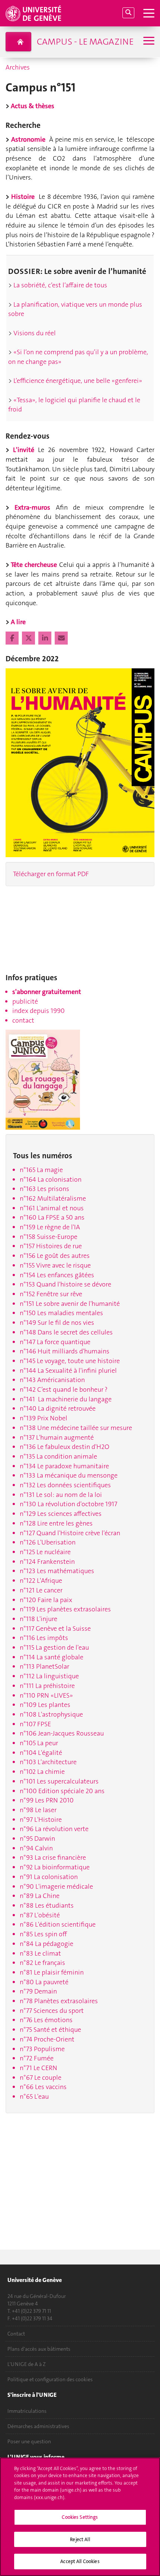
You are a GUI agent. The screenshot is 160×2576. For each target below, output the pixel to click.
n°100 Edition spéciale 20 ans (62, 1791)
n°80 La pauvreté (44, 1982)
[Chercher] (128, 13)
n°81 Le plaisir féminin (52, 1972)
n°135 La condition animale (58, 1456)
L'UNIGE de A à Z (27, 2364)
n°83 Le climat (40, 1953)
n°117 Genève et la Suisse (55, 1628)
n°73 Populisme (42, 2049)
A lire (18, 622)
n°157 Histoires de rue (51, 1246)
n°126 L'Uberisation (48, 1542)
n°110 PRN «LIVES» (46, 1695)
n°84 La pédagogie (47, 1944)
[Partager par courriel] (61, 638)
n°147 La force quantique (55, 1342)
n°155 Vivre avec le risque (55, 1265)
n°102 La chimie (42, 1772)
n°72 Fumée (37, 2058)
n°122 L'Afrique (41, 1581)
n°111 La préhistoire (47, 1686)
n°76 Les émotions (46, 2020)
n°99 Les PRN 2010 (47, 1800)
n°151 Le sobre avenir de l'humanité (70, 1304)
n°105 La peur (39, 1743)
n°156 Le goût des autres (55, 1256)
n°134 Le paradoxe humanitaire (64, 1466)
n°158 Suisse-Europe (49, 1237)
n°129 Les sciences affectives (61, 1514)
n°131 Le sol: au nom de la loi (61, 1495)
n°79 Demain (38, 1991)
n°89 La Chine (40, 1896)
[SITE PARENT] (18, 42)
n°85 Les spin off (43, 1934)
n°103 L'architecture (48, 1762)
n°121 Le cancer (41, 1590)
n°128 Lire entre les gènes (56, 1523)
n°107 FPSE (35, 1724)
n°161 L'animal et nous (52, 1208)
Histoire (25, 197)
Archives (18, 67)
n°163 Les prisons (44, 1189)
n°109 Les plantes (45, 1705)
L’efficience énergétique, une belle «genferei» (77, 381)
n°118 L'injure (39, 1619)
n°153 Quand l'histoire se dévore (65, 1284)
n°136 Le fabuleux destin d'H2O (65, 1447)
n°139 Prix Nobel (44, 1418)
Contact (16, 2334)
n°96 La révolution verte (54, 1829)
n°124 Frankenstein (47, 1562)
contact (23, 1020)
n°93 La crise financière (53, 1857)
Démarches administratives (38, 2426)
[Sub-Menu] (148, 41)
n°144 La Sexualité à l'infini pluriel (68, 1371)
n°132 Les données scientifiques (65, 1485)
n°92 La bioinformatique (55, 1867)
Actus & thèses (33, 106)
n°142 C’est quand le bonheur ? (64, 1389)
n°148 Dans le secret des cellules (66, 1332)
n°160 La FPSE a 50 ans (52, 1217)
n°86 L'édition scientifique (58, 1924)
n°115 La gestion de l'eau (54, 1647)
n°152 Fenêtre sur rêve (51, 1294)
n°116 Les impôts (44, 1638)
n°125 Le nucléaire (45, 1552)
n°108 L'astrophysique (51, 1714)
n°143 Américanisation (52, 1380)
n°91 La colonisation (49, 1877)
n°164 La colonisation (51, 1179)
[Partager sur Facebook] (13, 638)
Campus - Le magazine (85, 42)
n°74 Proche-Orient (47, 2039)
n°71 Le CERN (39, 2068)
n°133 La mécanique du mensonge (69, 1475)
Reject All (80, 2539)
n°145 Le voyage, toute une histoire (70, 1361)
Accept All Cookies (80, 2561)
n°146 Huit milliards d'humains (65, 1351)
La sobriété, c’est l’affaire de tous (60, 285)
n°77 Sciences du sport (52, 2011)
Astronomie (28, 139)
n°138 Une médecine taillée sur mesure (76, 1428)
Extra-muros (35, 507)
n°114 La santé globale (52, 1657)
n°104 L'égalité (41, 1753)
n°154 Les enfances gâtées (57, 1275)
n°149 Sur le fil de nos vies (57, 1323)
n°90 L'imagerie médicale (56, 1886)
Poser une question (29, 2441)
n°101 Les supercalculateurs (59, 1781)
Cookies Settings (80, 2517)
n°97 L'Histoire (41, 1820)
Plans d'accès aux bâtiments (39, 2349)
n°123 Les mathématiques (57, 1571)
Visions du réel (35, 333)
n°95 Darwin (37, 1839)
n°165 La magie (41, 1170)
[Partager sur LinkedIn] (46, 638)
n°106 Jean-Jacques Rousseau (62, 1733)
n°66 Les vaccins (43, 2087)
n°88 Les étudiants (47, 1905)
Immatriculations (27, 2411)
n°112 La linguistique (49, 1676)
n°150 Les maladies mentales (61, 1313)
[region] (80, 2517)
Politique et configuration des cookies (50, 2379)
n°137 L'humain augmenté (57, 1437)
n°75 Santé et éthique (50, 2030)
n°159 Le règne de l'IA (50, 1227)
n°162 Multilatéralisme (53, 1198)
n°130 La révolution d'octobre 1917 (68, 1504)
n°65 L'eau (34, 2096)
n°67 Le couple (41, 2078)
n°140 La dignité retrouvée (58, 1408)
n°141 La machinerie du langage (66, 1399)
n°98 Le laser (38, 1810)
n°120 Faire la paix (46, 1600)
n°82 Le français (42, 1963)
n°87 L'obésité (40, 1915)
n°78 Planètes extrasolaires (59, 2001)
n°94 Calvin (36, 1848)
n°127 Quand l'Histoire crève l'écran (70, 1533)
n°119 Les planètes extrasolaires (65, 1609)
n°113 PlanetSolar (44, 1666)
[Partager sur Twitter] (29, 638)
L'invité (25, 450)
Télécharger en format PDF (51, 874)
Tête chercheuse (35, 565)
